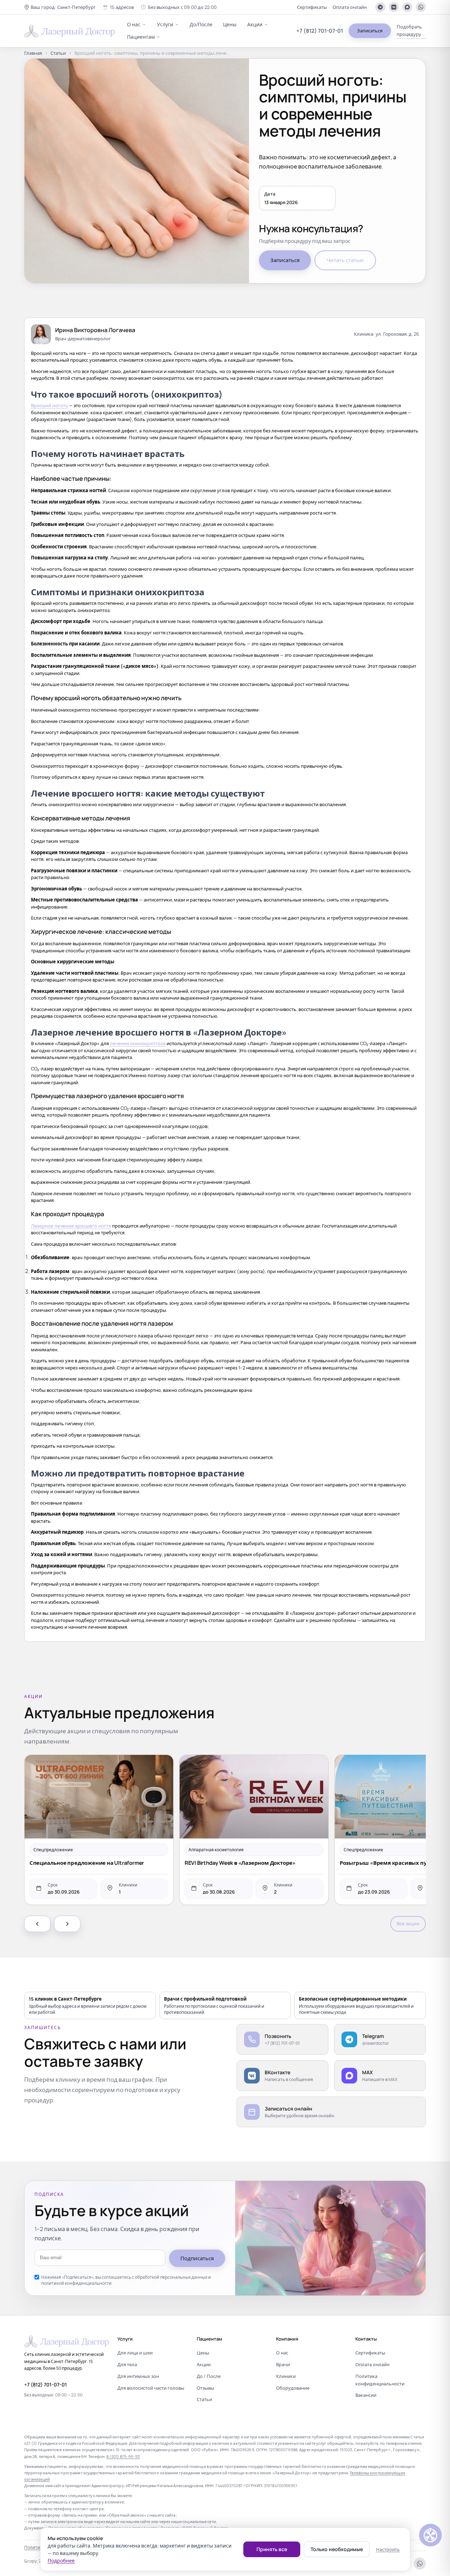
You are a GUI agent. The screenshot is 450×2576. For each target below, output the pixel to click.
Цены (230, 24)
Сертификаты (312, 7)
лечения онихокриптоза (138, 1043)
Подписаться (197, 2258)
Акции (255, 24)
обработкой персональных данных (171, 2277)
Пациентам (141, 37)
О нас (134, 24)
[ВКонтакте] (394, 7)
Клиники (286, 2376)
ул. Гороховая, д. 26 (397, 334)
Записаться (370, 31)
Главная (33, 53)
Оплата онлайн (350, 7)
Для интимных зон (138, 2376)
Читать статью (345, 260)
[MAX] (407, 7)
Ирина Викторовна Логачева (95, 330)
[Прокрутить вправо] (67, 1924)
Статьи (58, 53)
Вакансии (366, 2395)
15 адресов (122, 7)
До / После (209, 2376)
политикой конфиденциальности (76, 2283)
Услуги (165, 24)
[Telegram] (380, 7)
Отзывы (205, 2388)
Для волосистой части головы (151, 2388)
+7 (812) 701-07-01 (320, 31)
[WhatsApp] (421, 7)
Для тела (127, 2364)
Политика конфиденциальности (380, 2380)
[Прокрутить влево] (37, 1924)
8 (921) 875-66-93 (123, 2456)
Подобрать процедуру (409, 30)
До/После (201, 24)
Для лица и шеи (135, 2353)
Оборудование (293, 2388)
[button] (60, 7)
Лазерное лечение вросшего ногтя (71, 1226)
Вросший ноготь (49, 405)
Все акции (408, 1923)
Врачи (283, 2364)
